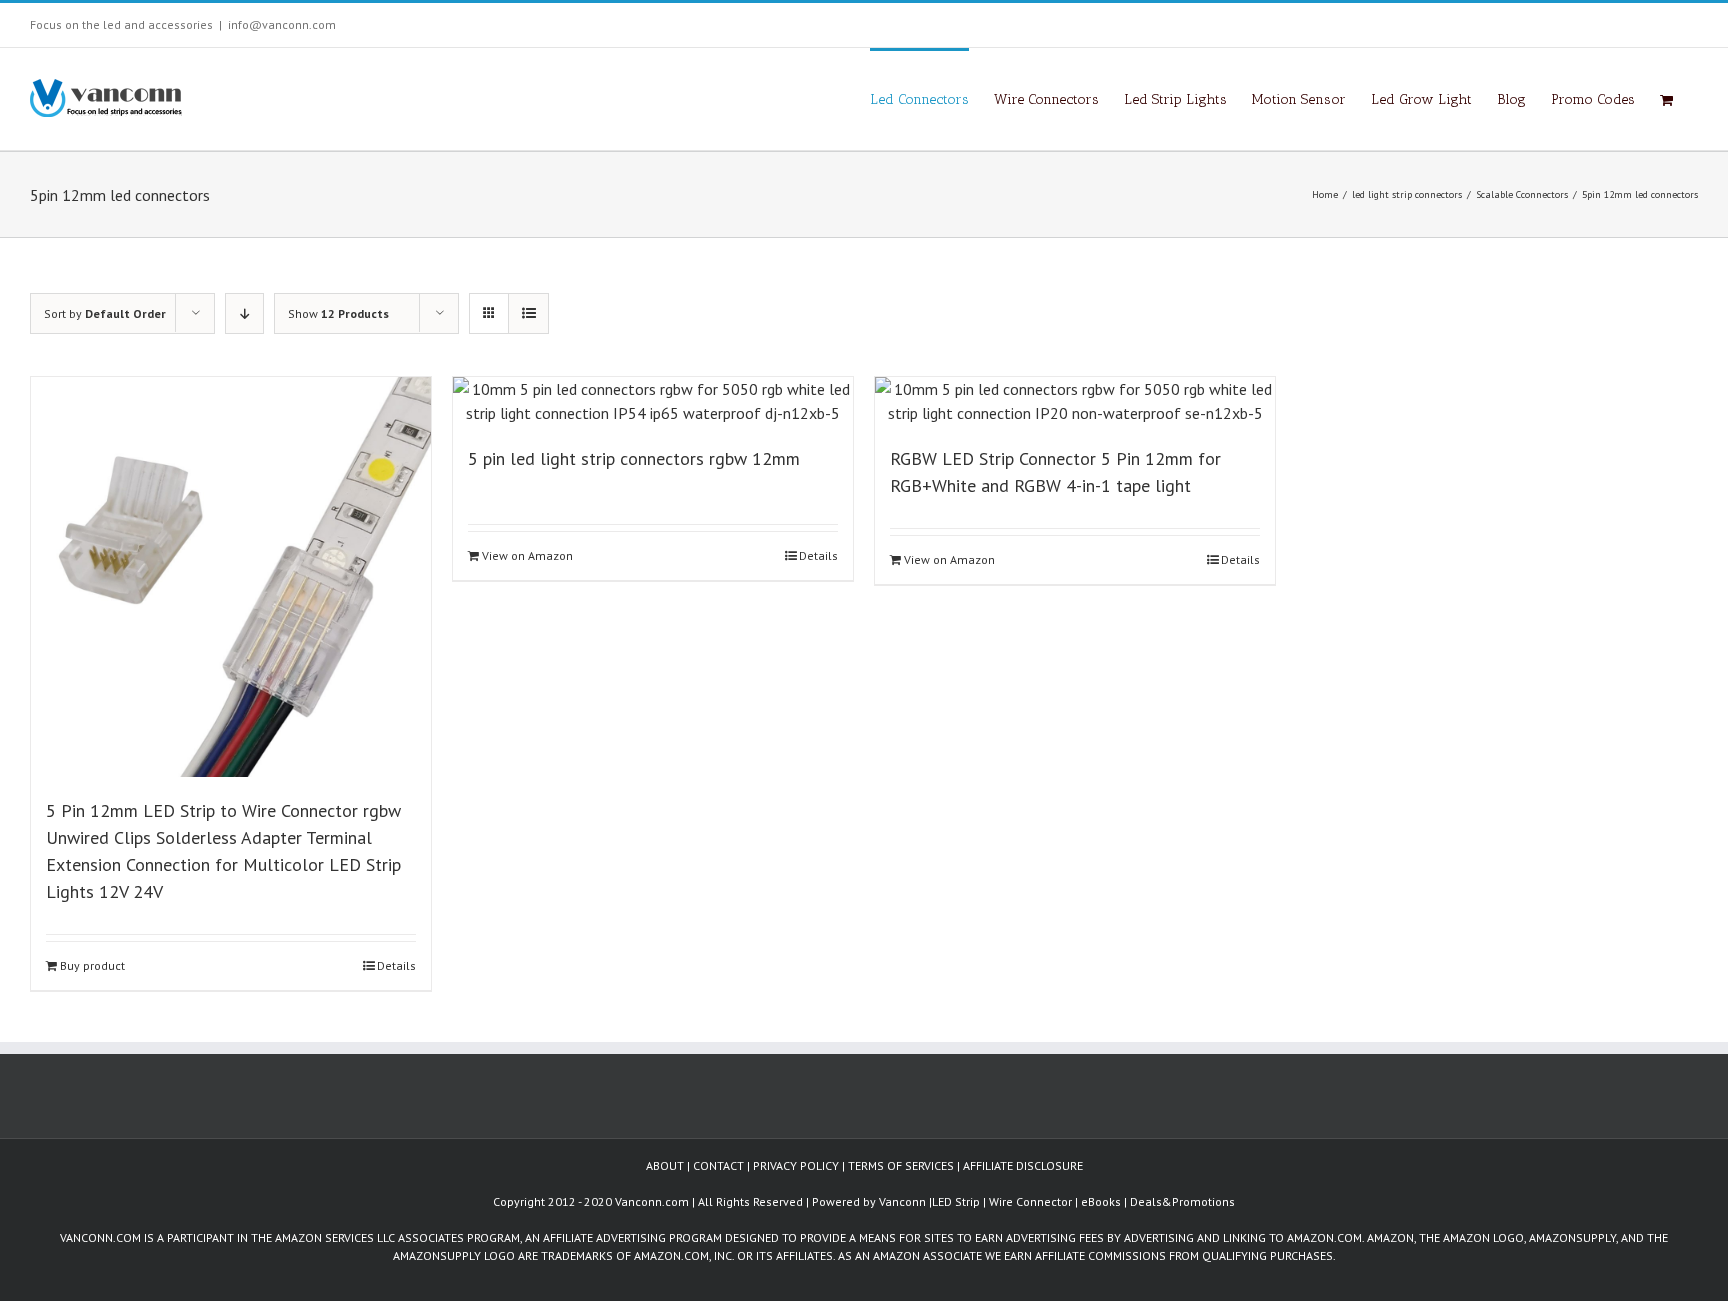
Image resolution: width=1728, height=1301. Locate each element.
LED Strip (956, 1201)
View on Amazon (527, 555)
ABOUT (665, 1165)
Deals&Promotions (1182, 1201)
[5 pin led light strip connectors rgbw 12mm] (653, 401)
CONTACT (718, 1165)
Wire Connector (1030, 1201)
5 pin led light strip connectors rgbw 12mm (634, 458)
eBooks (1101, 1201)
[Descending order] (244, 313)
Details (396, 965)
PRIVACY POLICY (796, 1165)
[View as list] (528, 313)
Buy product (92, 965)
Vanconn (902, 1201)
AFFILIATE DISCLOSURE (1023, 1165)
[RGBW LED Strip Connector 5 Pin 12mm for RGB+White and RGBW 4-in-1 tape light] (1075, 401)
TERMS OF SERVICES (901, 1165)
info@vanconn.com (282, 24)
